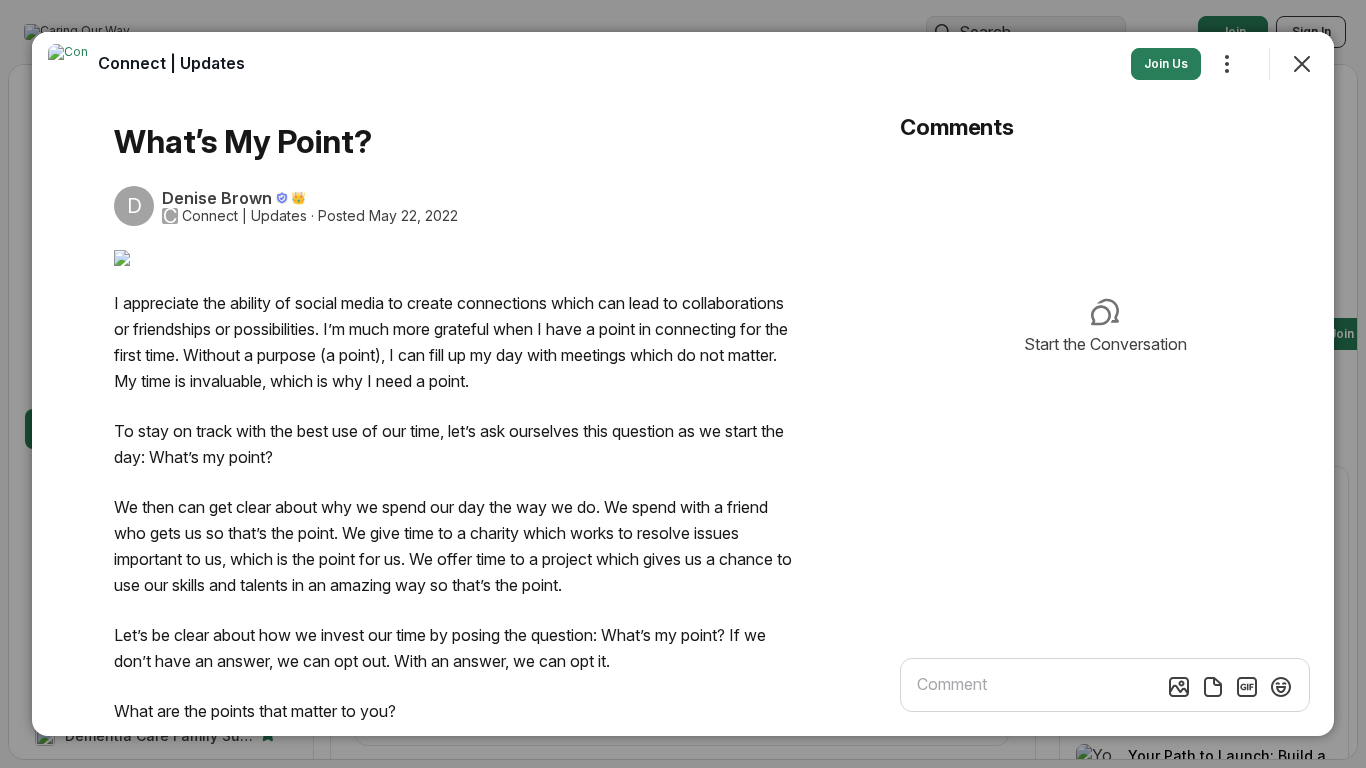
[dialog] (683, 384)
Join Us (1166, 63)
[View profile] (68, 64)
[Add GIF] (1247, 687)
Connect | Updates (244, 216)
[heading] (171, 63)
